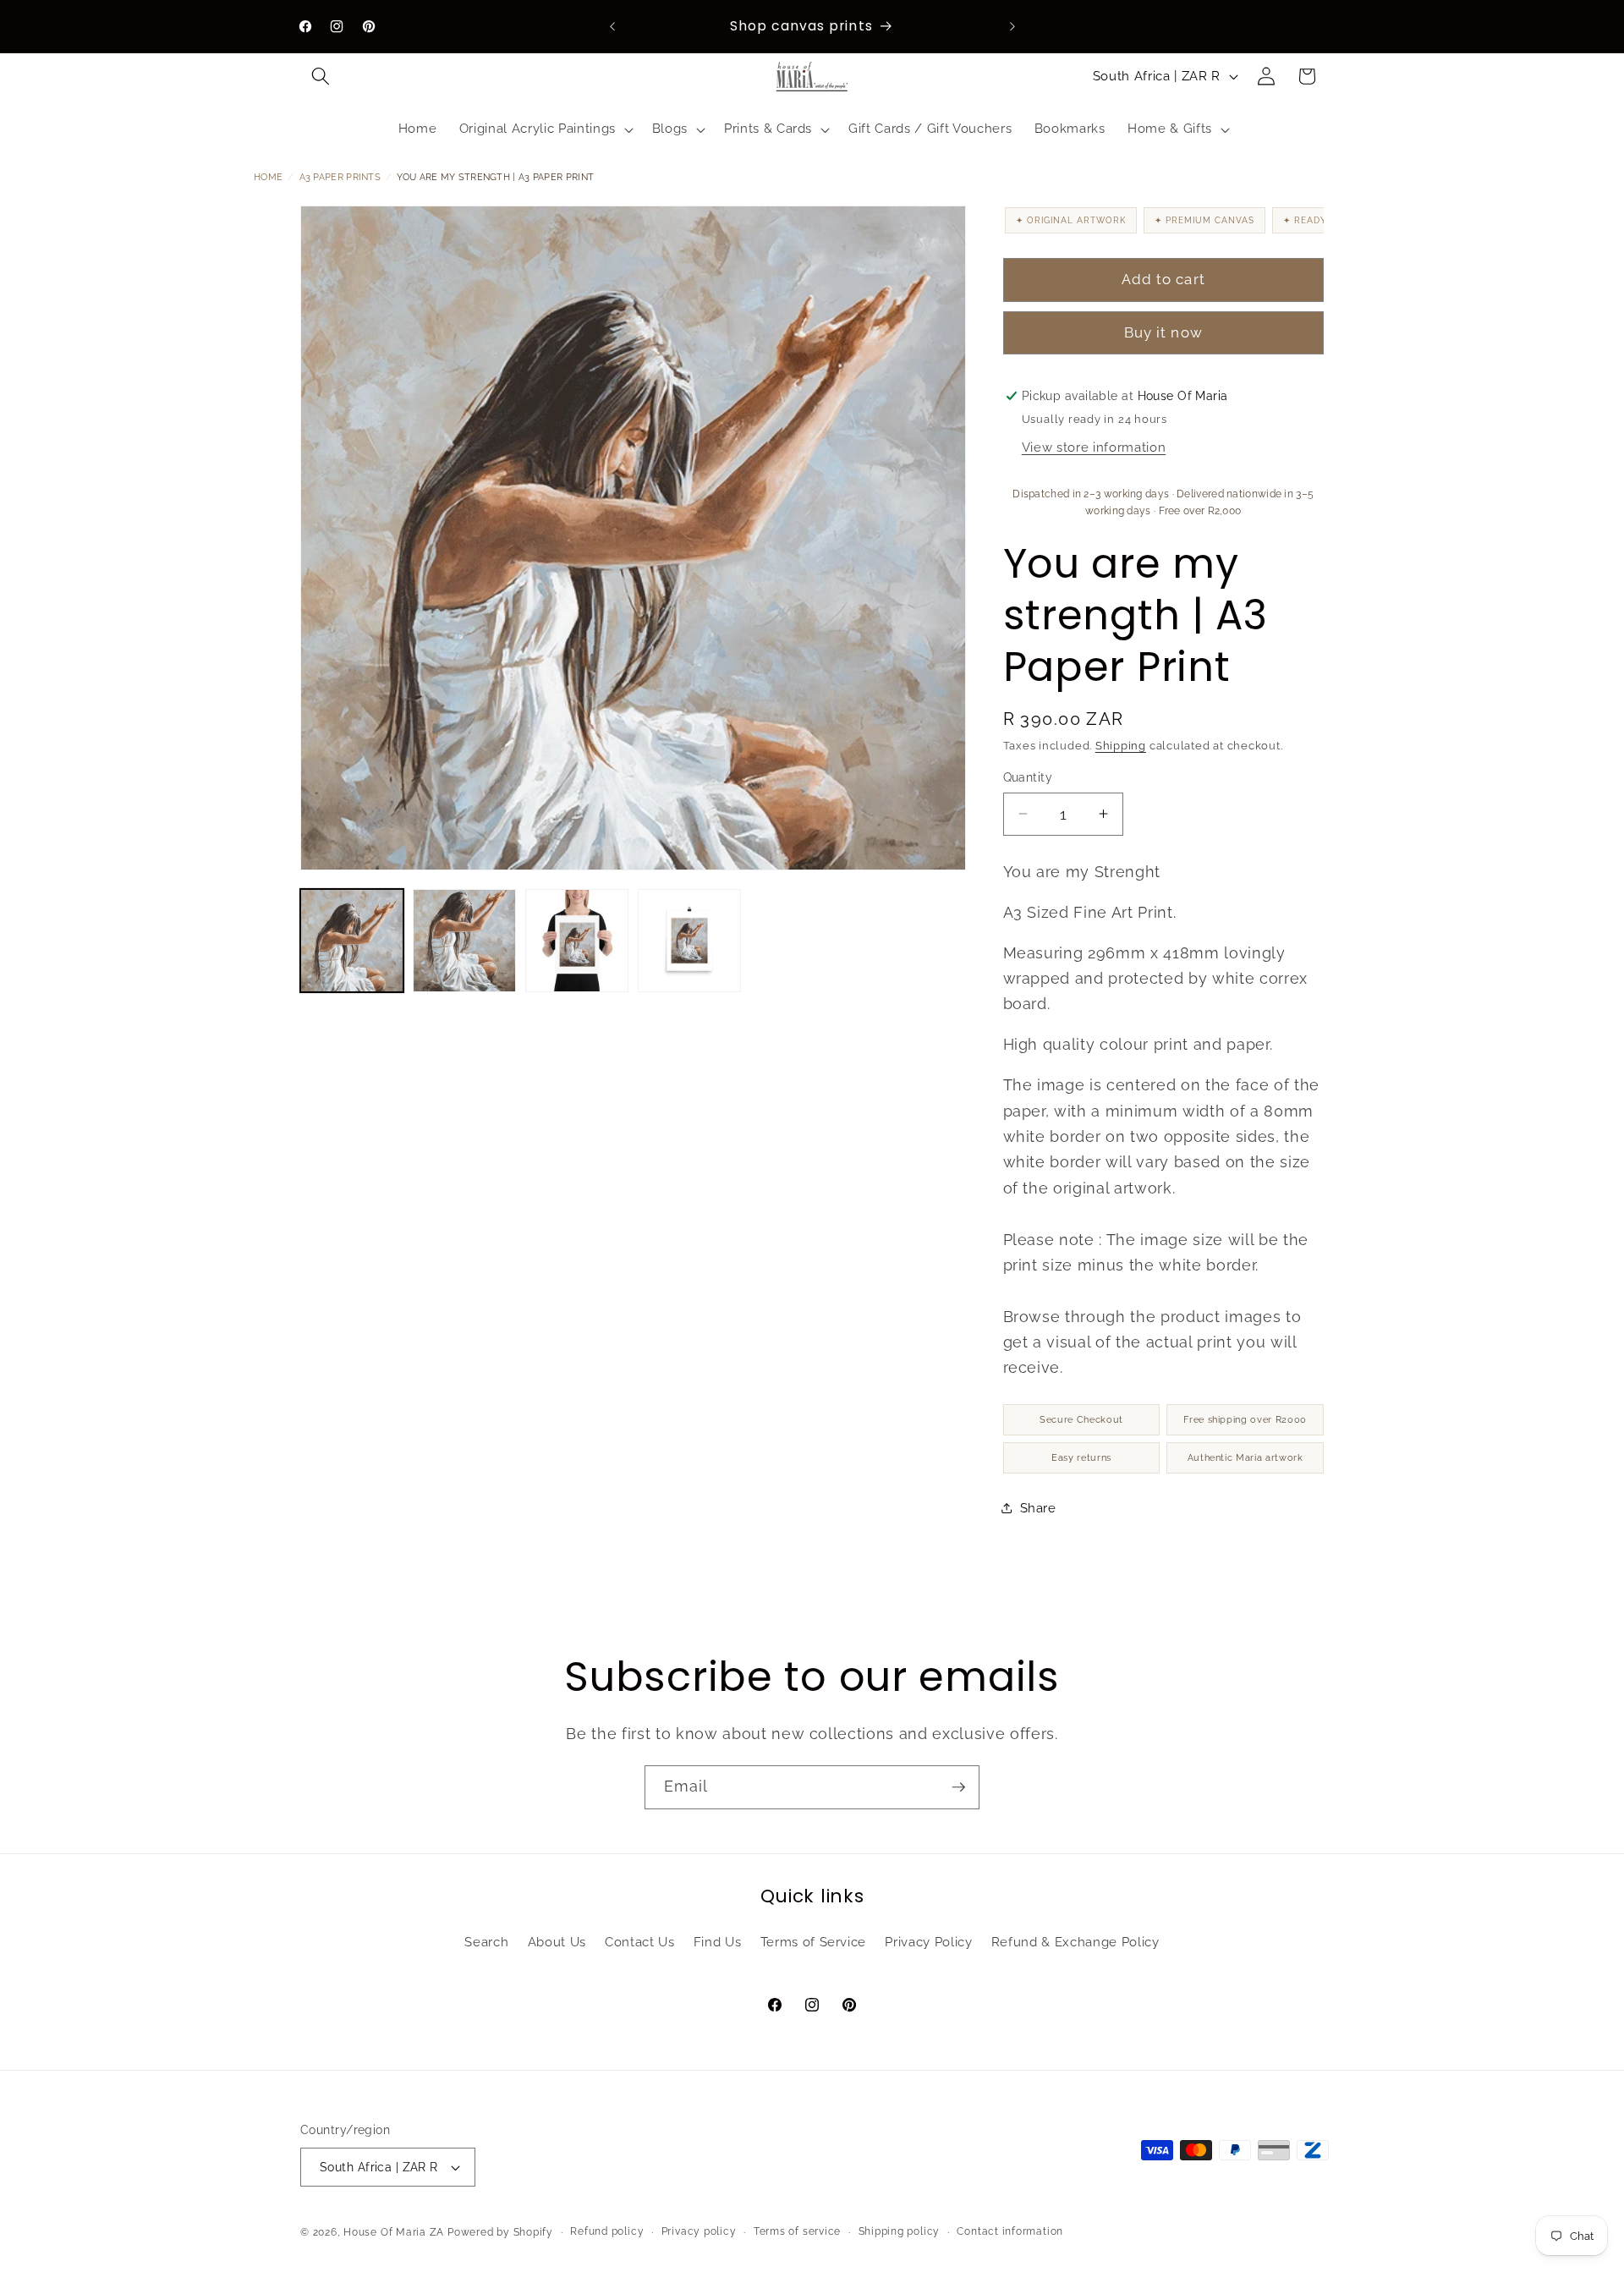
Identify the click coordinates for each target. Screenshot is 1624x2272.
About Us (557, 1942)
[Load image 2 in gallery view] (464, 941)
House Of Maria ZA (394, 2232)
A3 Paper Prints (340, 177)
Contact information (1010, 2231)
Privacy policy (699, 2231)
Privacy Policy (928, 1942)
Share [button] (1038, 1508)
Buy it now (1163, 333)
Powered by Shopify (500, 2232)
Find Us (718, 1942)
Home (268, 177)
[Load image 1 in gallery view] (352, 941)
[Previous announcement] (612, 26)
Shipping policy (900, 2231)
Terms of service (797, 2231)
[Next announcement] (1012, 26)
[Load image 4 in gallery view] (689, 941)
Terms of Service (814, 1942)
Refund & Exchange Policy (1075, 1942)
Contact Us (640, 1942)
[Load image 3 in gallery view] (577, 941)
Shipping (1121, 746)
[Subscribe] (958, 1787)
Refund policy (607, 2231)
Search (486, 1942)
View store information (1094, 448)
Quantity (1028, 777)
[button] (321, 76)
